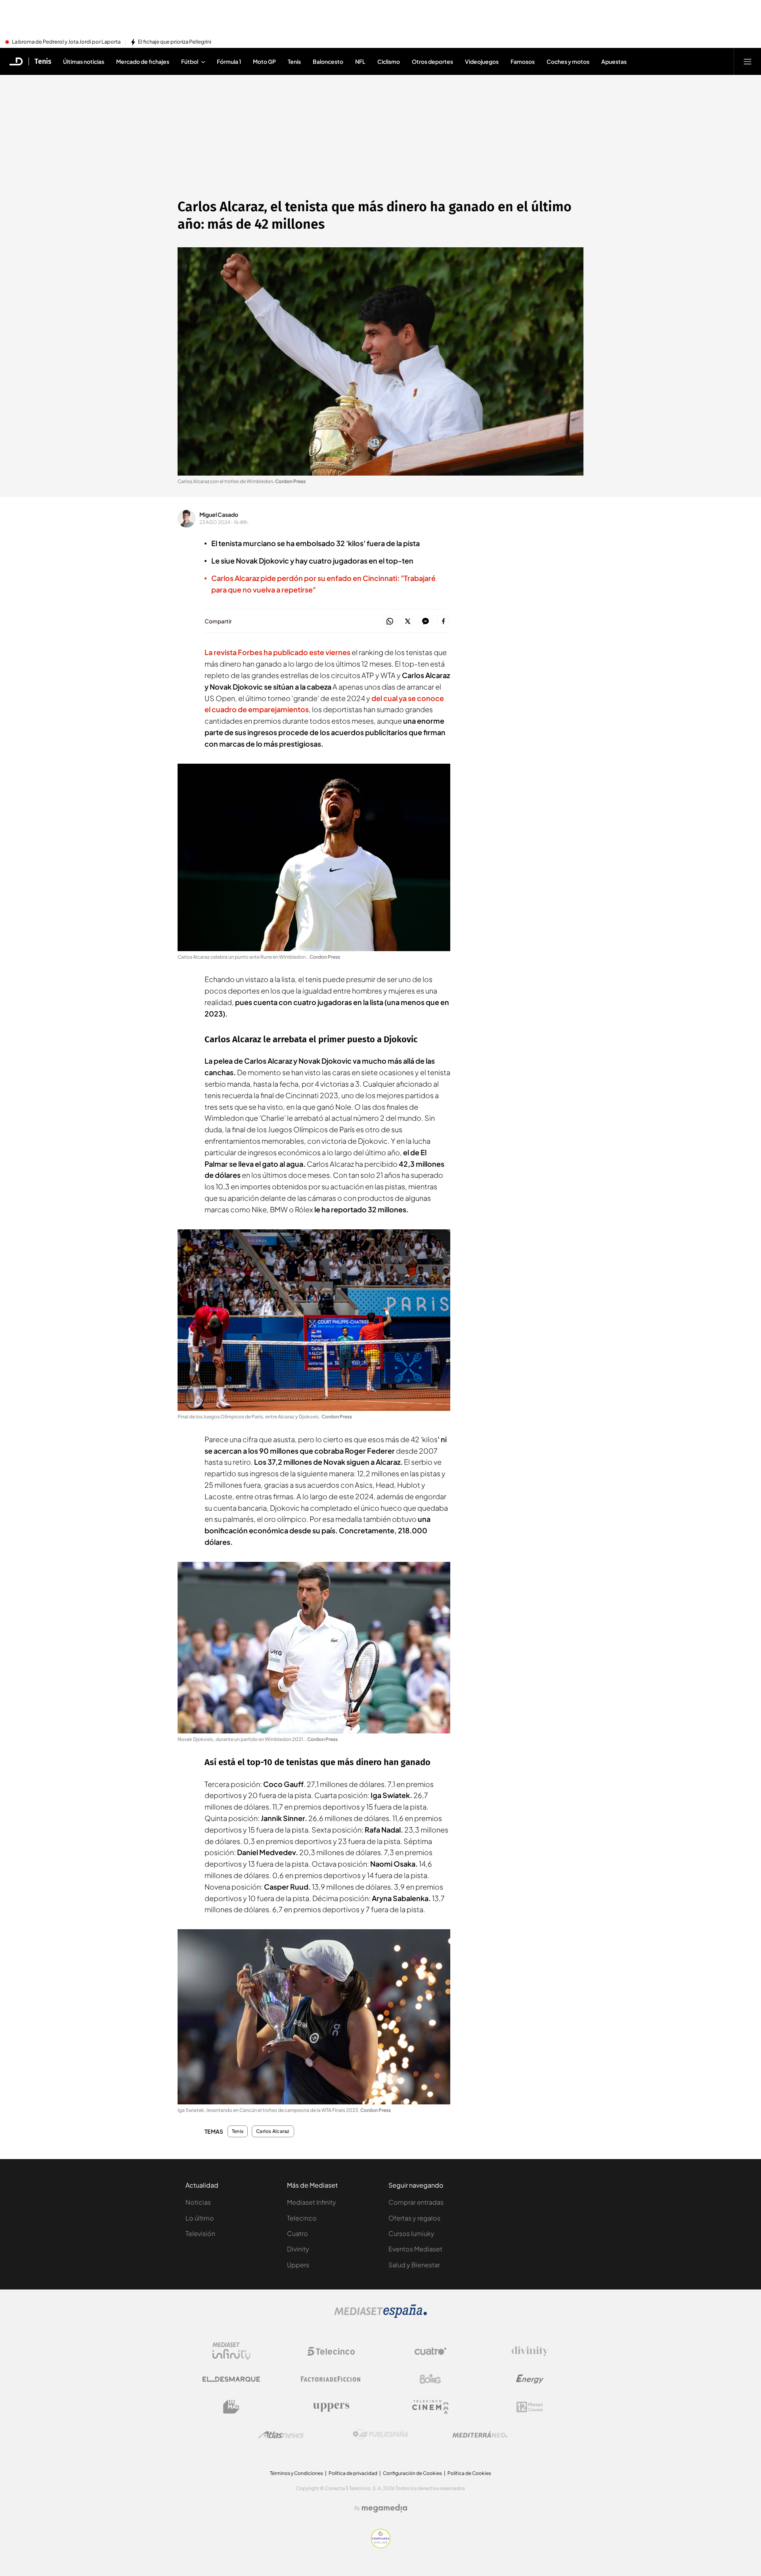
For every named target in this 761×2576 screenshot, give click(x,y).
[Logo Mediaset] (380, 2316)
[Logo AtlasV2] (281, 2435)
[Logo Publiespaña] (380, 2435)
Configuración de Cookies (412, 2473)
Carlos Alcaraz (273, 2131)
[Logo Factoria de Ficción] (331, 2379)
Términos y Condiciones (296, 2473)
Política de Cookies (469, 2473)
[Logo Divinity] (530, 2351)
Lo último (200, 2218)
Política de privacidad (353, 2473)
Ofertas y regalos (414, 2218)
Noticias (198, 2202)
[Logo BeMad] (231, 2407)
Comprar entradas (416, 2202)
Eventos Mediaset (415, 2249)
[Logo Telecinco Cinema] (430, 2407)
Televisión (200, 2233)
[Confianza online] (381, 2546)
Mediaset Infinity (312, 2202)
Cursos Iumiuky (411, 2233)
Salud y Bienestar (414, 2265)
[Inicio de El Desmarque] (16, 61)
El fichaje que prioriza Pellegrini (175, 42)
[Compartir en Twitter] (408, 622)
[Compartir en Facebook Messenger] (425, 622)
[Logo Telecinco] (331, 2351)
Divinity (298, 2249)
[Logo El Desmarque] (231, 2379)
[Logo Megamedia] (384, 2508)
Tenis (43, 61)
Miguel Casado (219, 514)
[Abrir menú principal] (748, 61)
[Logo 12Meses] (530, 2407)
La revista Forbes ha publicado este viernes (277, 652)
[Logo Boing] (430, 2379)
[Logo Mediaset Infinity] (231, 2351)
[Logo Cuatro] (430, 2351)
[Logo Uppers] (331, 2407)
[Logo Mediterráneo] (480, 2435)
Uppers (298, 2265)
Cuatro (297, 2233)
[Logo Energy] (530, 2379)
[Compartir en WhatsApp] (390, 622)
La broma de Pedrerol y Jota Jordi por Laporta (66, 42)
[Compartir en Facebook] (443, 622)
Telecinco (302, 2218)
